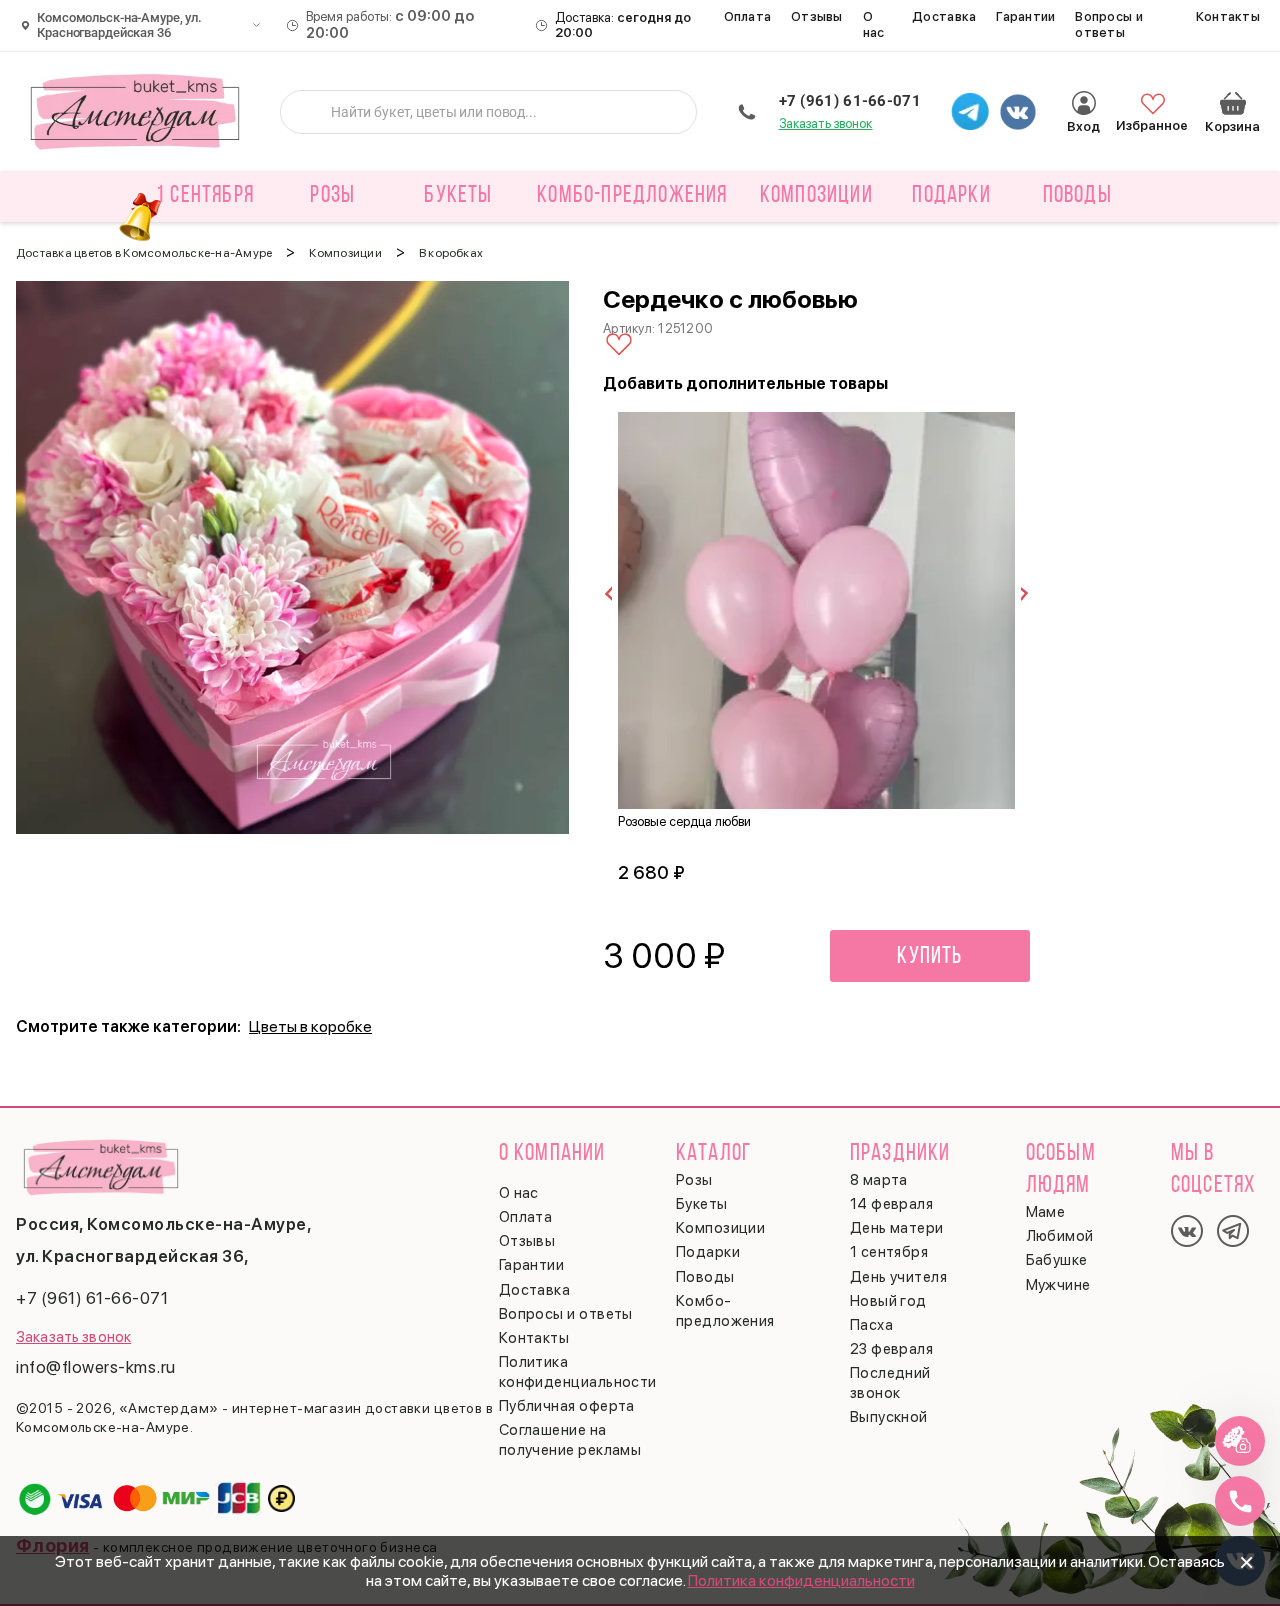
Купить (929, 957)
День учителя (898, 1277)
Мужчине (1058, 1285)
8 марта (879, 1180)
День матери (897, 1228)
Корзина (1233, 103)
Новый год (888, 1301)
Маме (1046, 1212)
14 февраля (892, 1204)
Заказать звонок (826, 123)
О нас (874, 24)
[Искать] (311, 112)
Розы (694, 1180)
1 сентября (205, 196)
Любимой (1060, 1236)
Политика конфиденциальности (801, 1580)
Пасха (871, 1325)
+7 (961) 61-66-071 (850, 101)
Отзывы (817, 16)
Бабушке (1057, 1260)
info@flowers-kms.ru (96, 1367)
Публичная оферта (567, 1406)
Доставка (944, 16)
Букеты (702, 1204)
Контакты (1228, 16)
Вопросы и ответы (1108, 24)
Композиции (721, 1228)
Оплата (748, 16)
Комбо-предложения (632, 196)
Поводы (705, 1277)
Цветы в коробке (310, 1026)
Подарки (708, 1252)
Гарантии (1025, 16)
